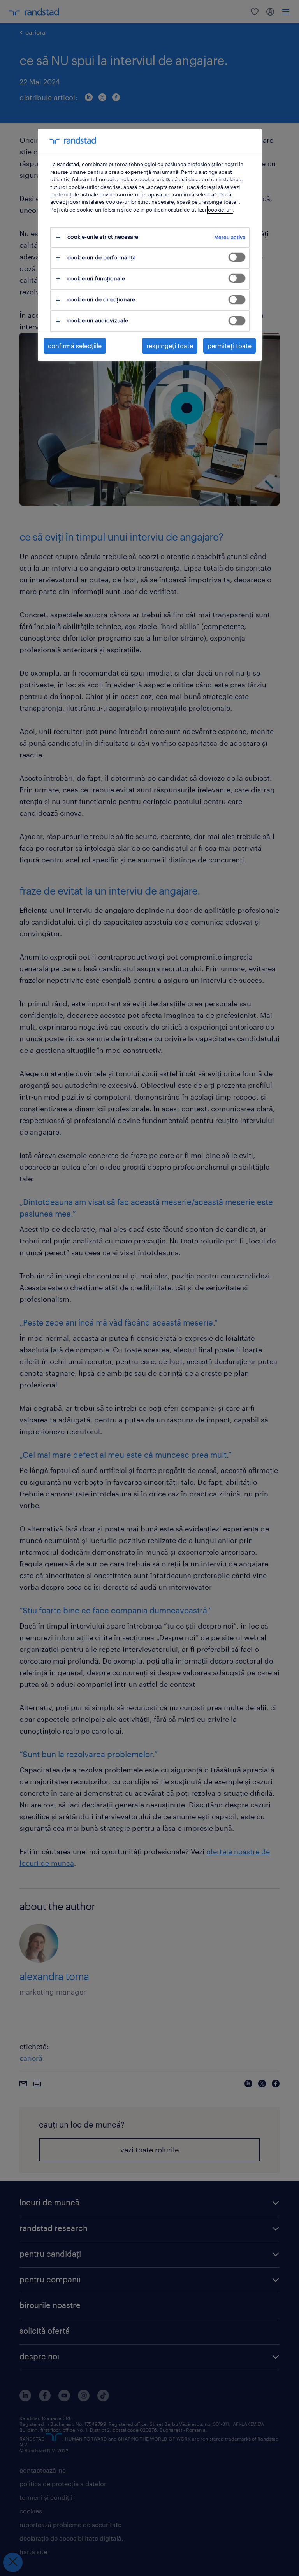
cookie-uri (220, 210)
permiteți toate (230, 346)
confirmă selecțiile (75, 346)
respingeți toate (170, 346)
